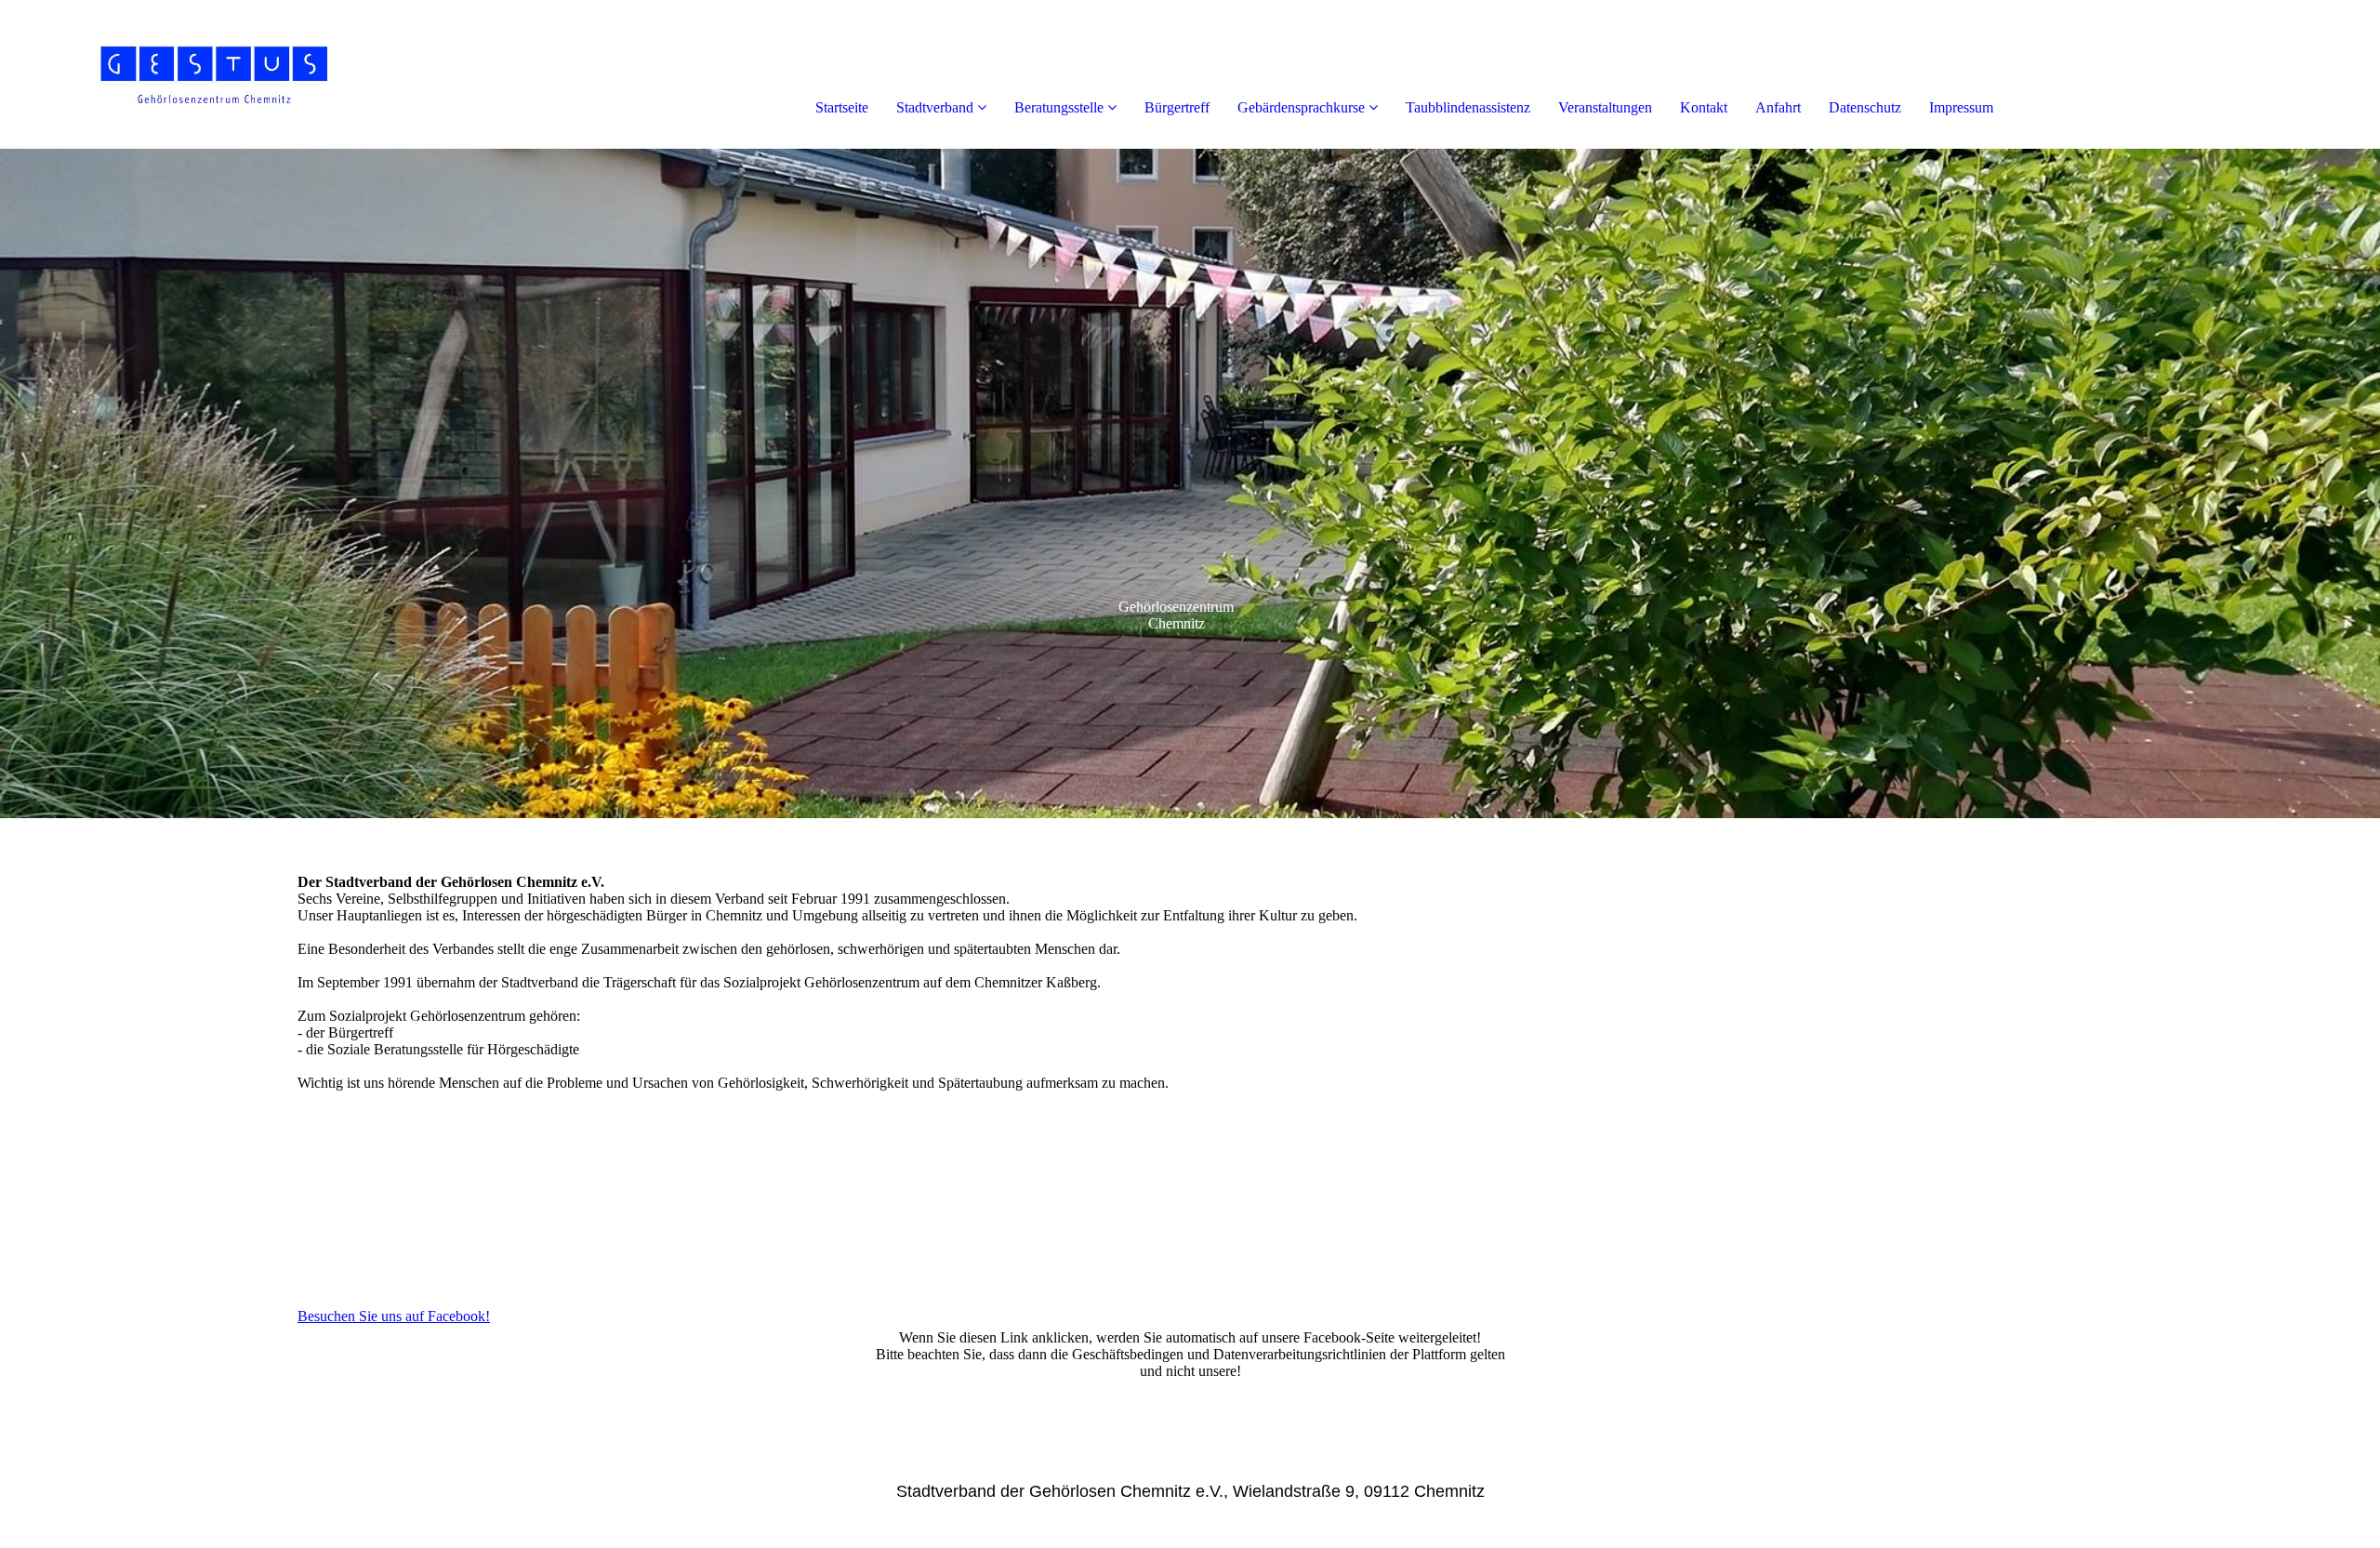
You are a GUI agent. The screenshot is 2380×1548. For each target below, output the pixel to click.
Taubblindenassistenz (1468, 107)
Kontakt (1704, 107)
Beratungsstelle (1059, 107)
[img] (214, 74)
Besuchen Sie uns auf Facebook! (394, 1316)
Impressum (1961, 107)
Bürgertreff (1177, 107)
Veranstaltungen (1605, 107)
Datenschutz (1865, 107)
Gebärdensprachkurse (1301, 107)
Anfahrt (1778, 107)
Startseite (842, 107)
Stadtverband (935, 107)
